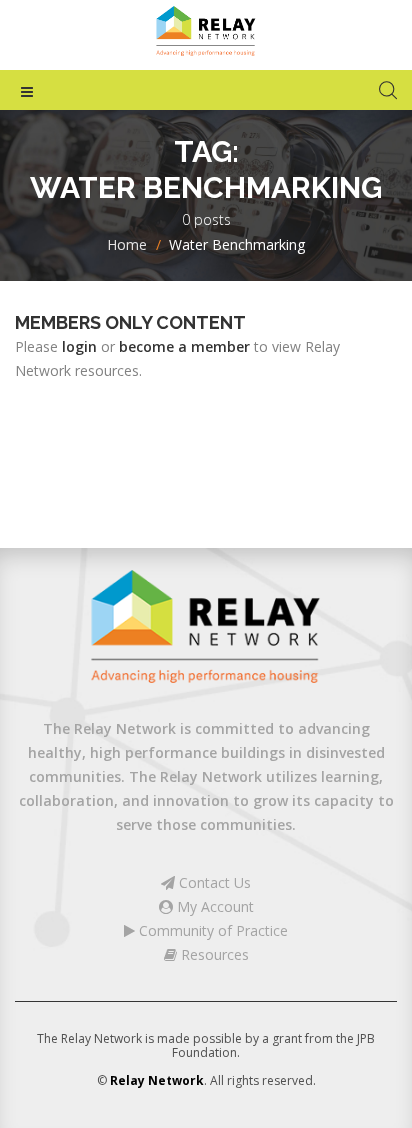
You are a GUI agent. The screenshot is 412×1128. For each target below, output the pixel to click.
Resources (213, 954)
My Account (213, 906)
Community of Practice (211, 930)
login (79, 346)
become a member (184, 346)
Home (127, 244)
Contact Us (213, 882)
